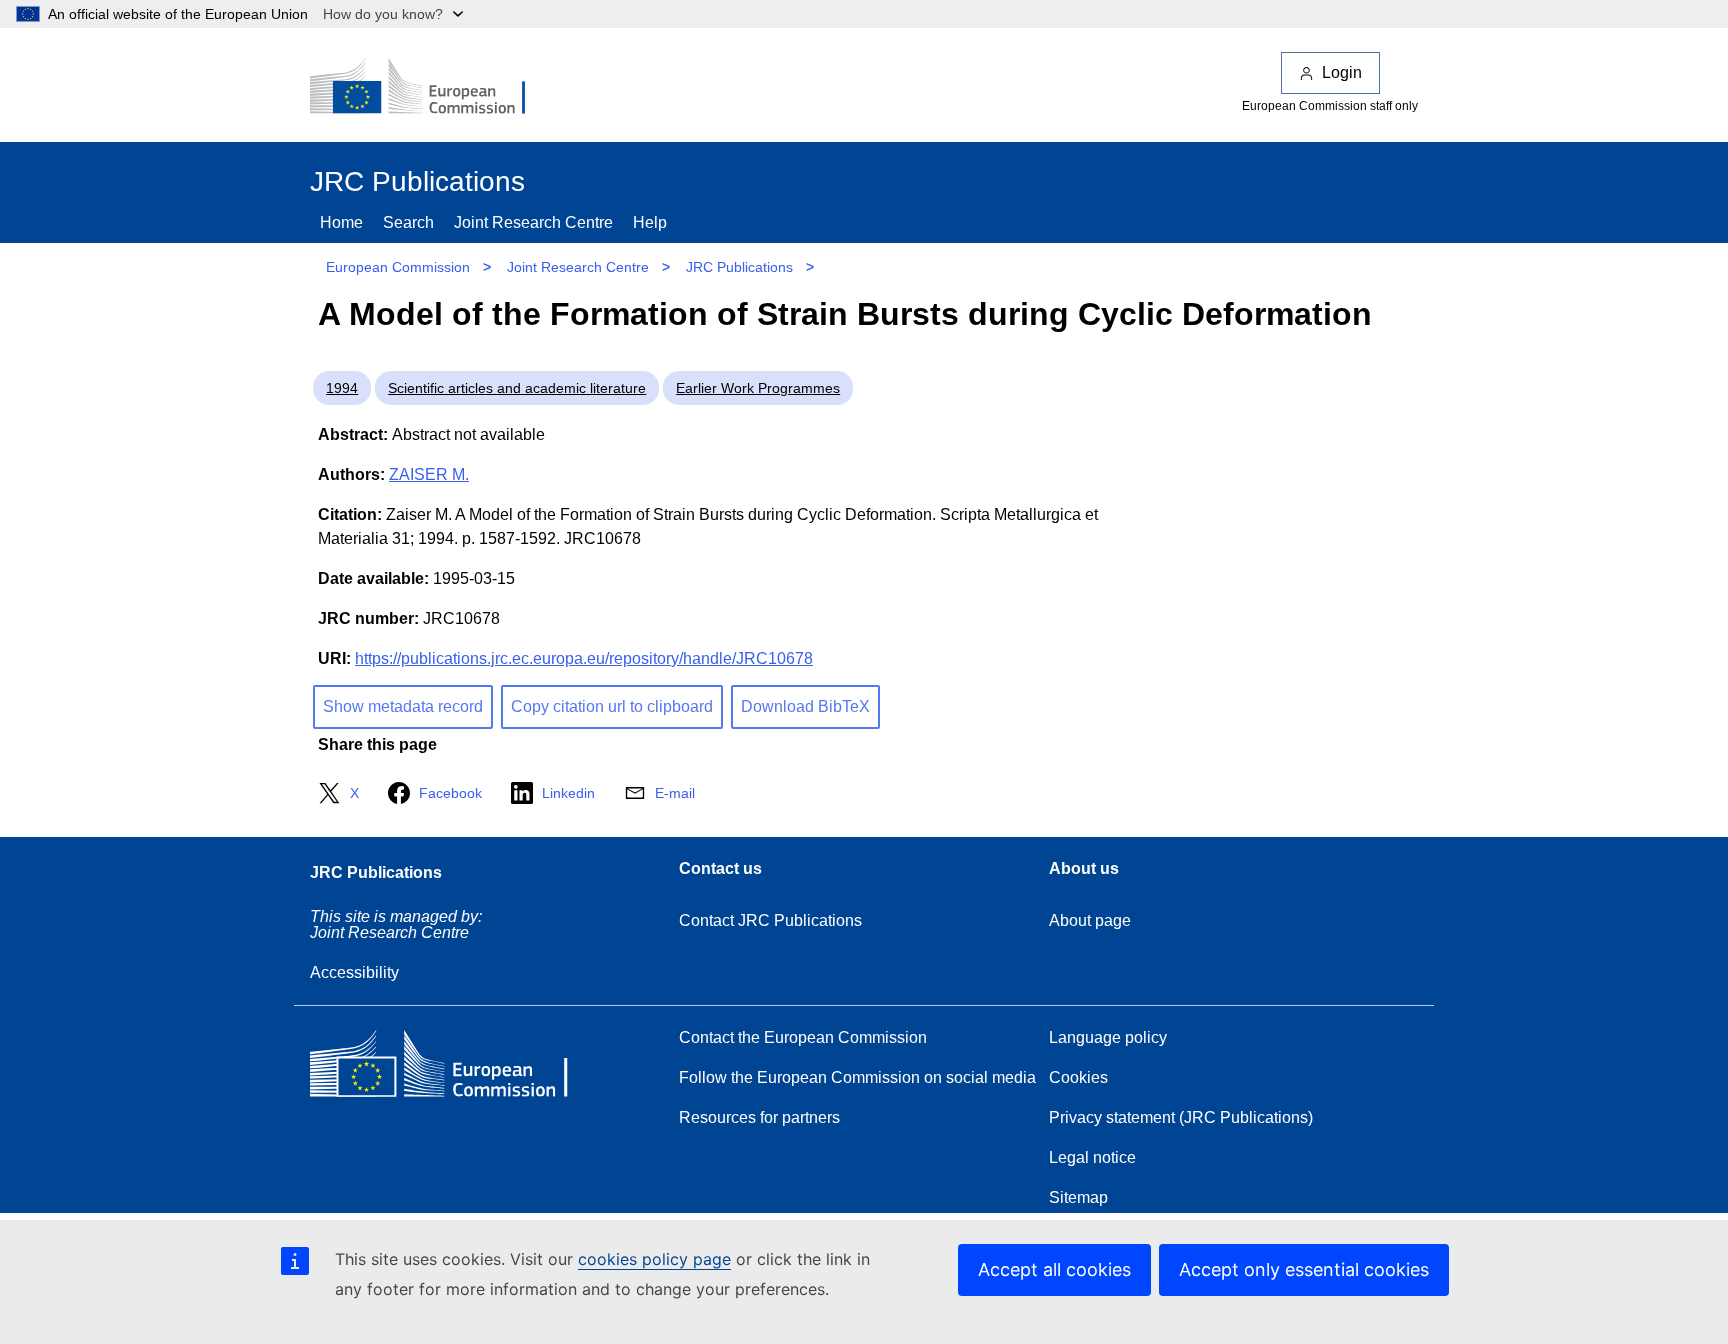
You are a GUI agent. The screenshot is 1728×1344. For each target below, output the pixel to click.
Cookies (1078, 1077)
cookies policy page (654, 1259)
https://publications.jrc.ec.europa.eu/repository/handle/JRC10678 (584, 658)
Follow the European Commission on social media (857, 1077)
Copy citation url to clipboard (612, 706)
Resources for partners (759, 1117)
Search (408, 222)
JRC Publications (739, 267)
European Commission (398, 267)
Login (1342, 72)
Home (341, 222)
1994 (342, 388)
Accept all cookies (1054, 1269)
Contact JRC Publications (770, 920)
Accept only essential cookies (1304, 1269)
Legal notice (1092, 1157)
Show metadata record (403, 706)
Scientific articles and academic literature (517, 388)
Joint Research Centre (533, 222)
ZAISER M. (429, 474)
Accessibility (354, 972)
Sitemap (1078, 1197)
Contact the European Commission (803, 1037)
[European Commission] (431, 88)
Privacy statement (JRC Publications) (1181, 1117)
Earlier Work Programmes (758, 388)
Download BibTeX (805, 706)
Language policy (1108, 1037)
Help (650, 222)
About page (1090, 920)
